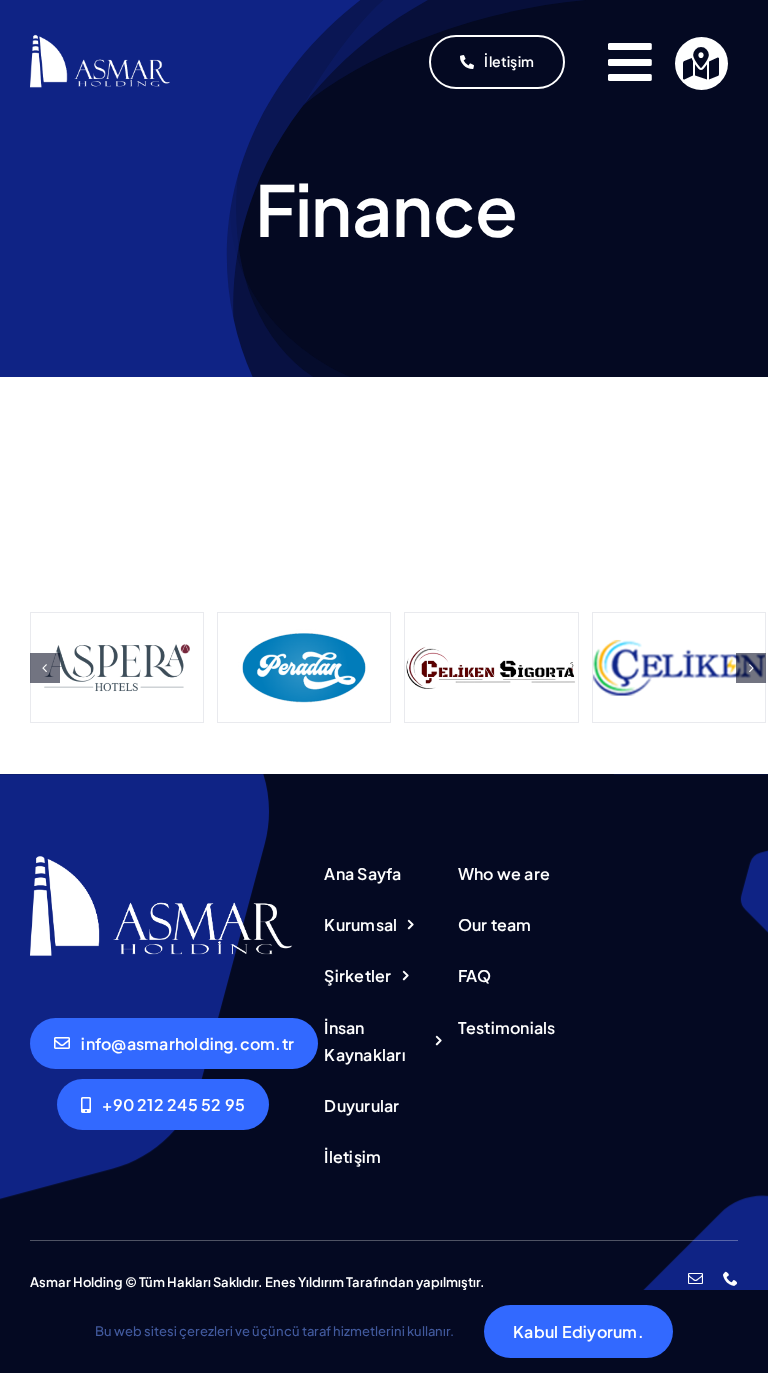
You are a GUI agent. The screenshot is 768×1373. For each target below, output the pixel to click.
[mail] (695, 1278)
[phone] (730, 1278)
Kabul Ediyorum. (578, 1331)
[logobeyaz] (101, 42)
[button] (45, 668)
